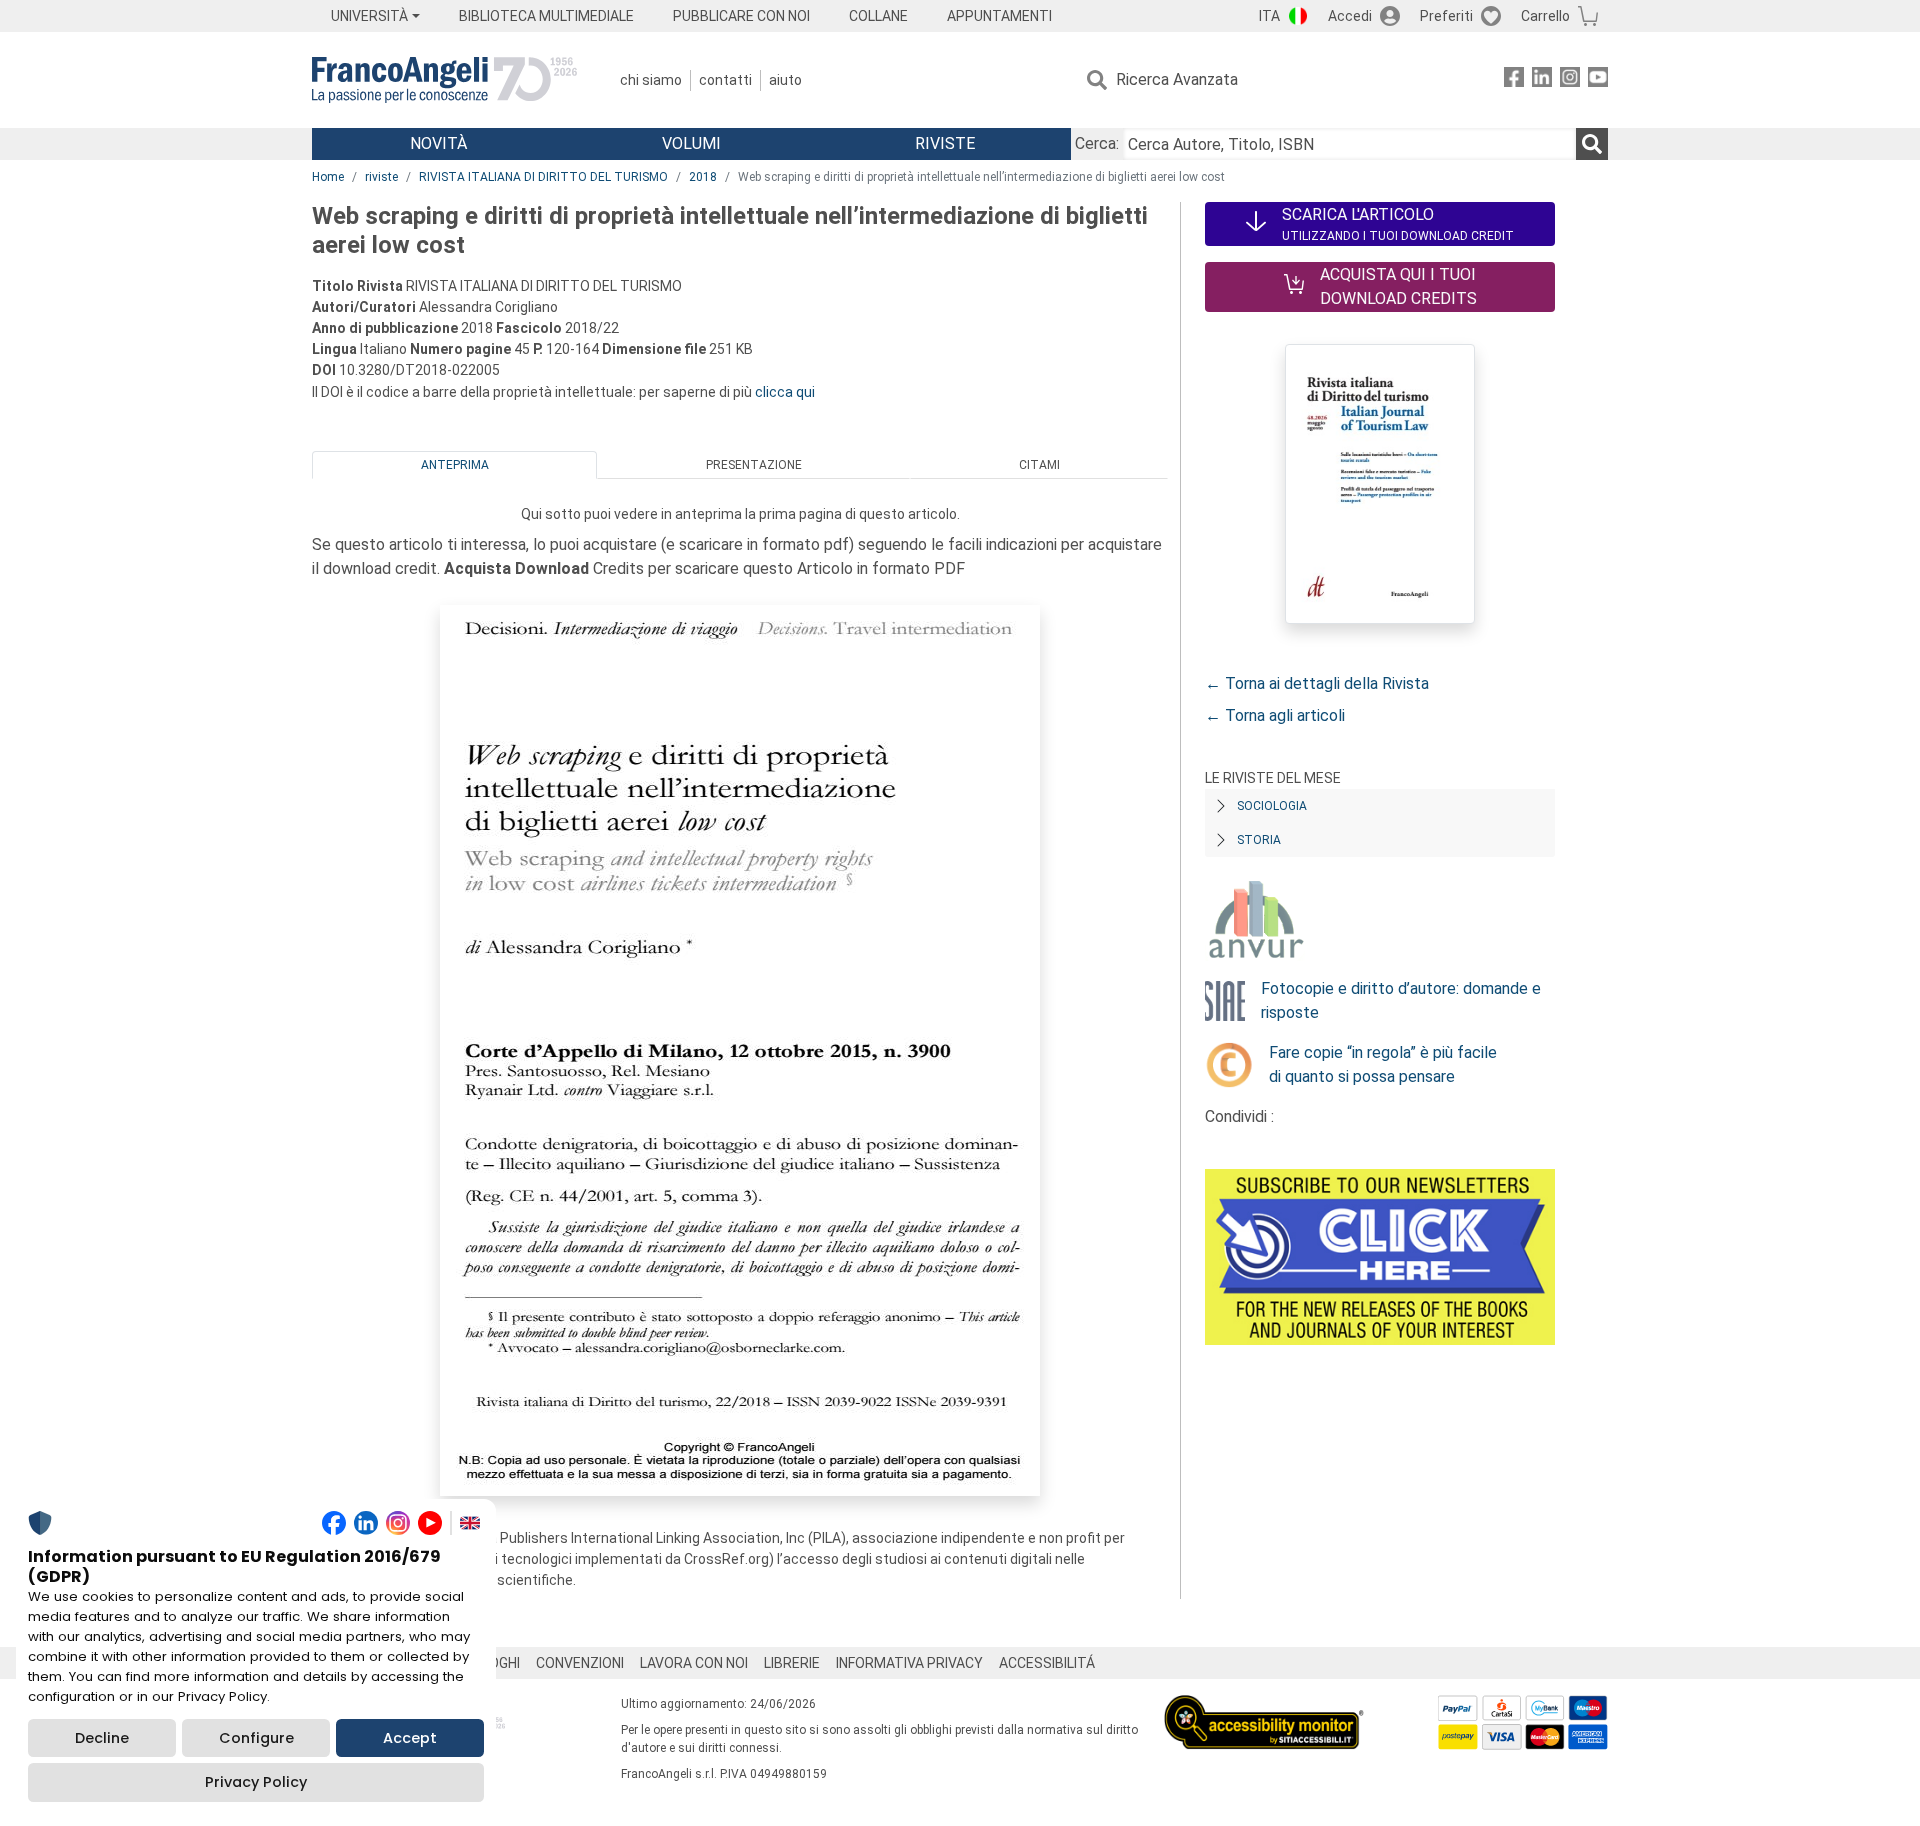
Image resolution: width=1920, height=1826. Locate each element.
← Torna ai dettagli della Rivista (1317, 683)
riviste (381, 177)
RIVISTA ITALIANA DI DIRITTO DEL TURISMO (543, 177)
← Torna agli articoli (1275, 715)
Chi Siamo (651, 80)
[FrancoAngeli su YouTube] (1598, 80)
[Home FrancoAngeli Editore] (444, 80)
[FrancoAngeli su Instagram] (1570, 80)
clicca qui (785, 392)
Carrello (1545, 16)
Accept (410, 1738)
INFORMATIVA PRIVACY (909, 1663)
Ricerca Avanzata (1177, 79)
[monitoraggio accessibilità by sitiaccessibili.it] (1264, 1706)
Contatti (725, 80)
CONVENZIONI (580, 1663)
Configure (256, 1738)
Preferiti (1446, 16)
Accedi (1350, 16)
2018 (703, 177)
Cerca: (1097, 143)
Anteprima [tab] (455, 465)
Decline (102, 1738)
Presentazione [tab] (754, 465)
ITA (1269, 16)
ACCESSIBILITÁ (1047, 1663)
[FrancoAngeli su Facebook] (1514, 80)
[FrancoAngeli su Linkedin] (1542, 80)
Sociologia (1272, 806)
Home (328, 177)
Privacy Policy (256, 1782)
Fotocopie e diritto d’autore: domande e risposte (1401, 1000)
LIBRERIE (792, 1663)
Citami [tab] (1039, 465)
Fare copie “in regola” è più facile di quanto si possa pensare (1383, 1064)
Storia (1259, 840)
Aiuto (785, 80)
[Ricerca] (1592, 144)
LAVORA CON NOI (694, 1663)
